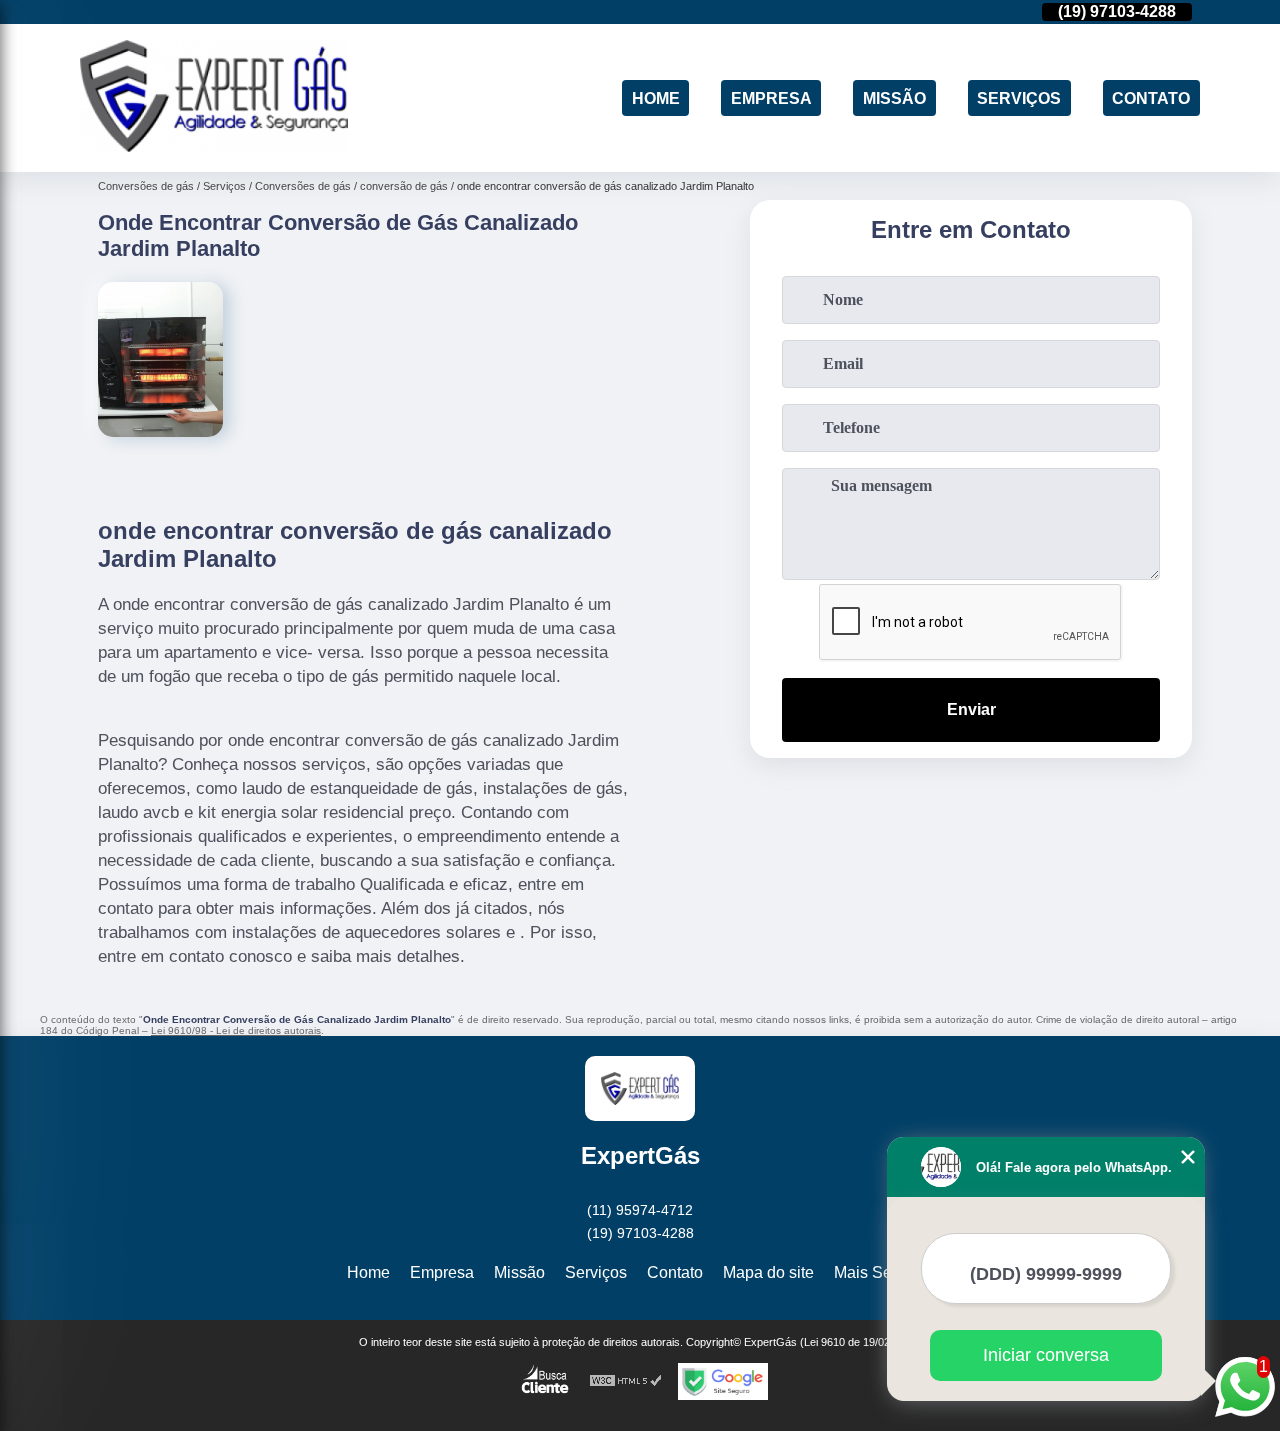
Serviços (1019, 97)
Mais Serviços (884, 1272)
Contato (1151, 97)
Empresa (771, 97)
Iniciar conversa (1046, 1355)
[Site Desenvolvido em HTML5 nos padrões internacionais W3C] (626, 1381)
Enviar (971, 709)
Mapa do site (768, 1272)
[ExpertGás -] (214, 146)
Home (656, 97)
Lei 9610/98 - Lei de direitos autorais (236, 1030)
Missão (894, 97)
